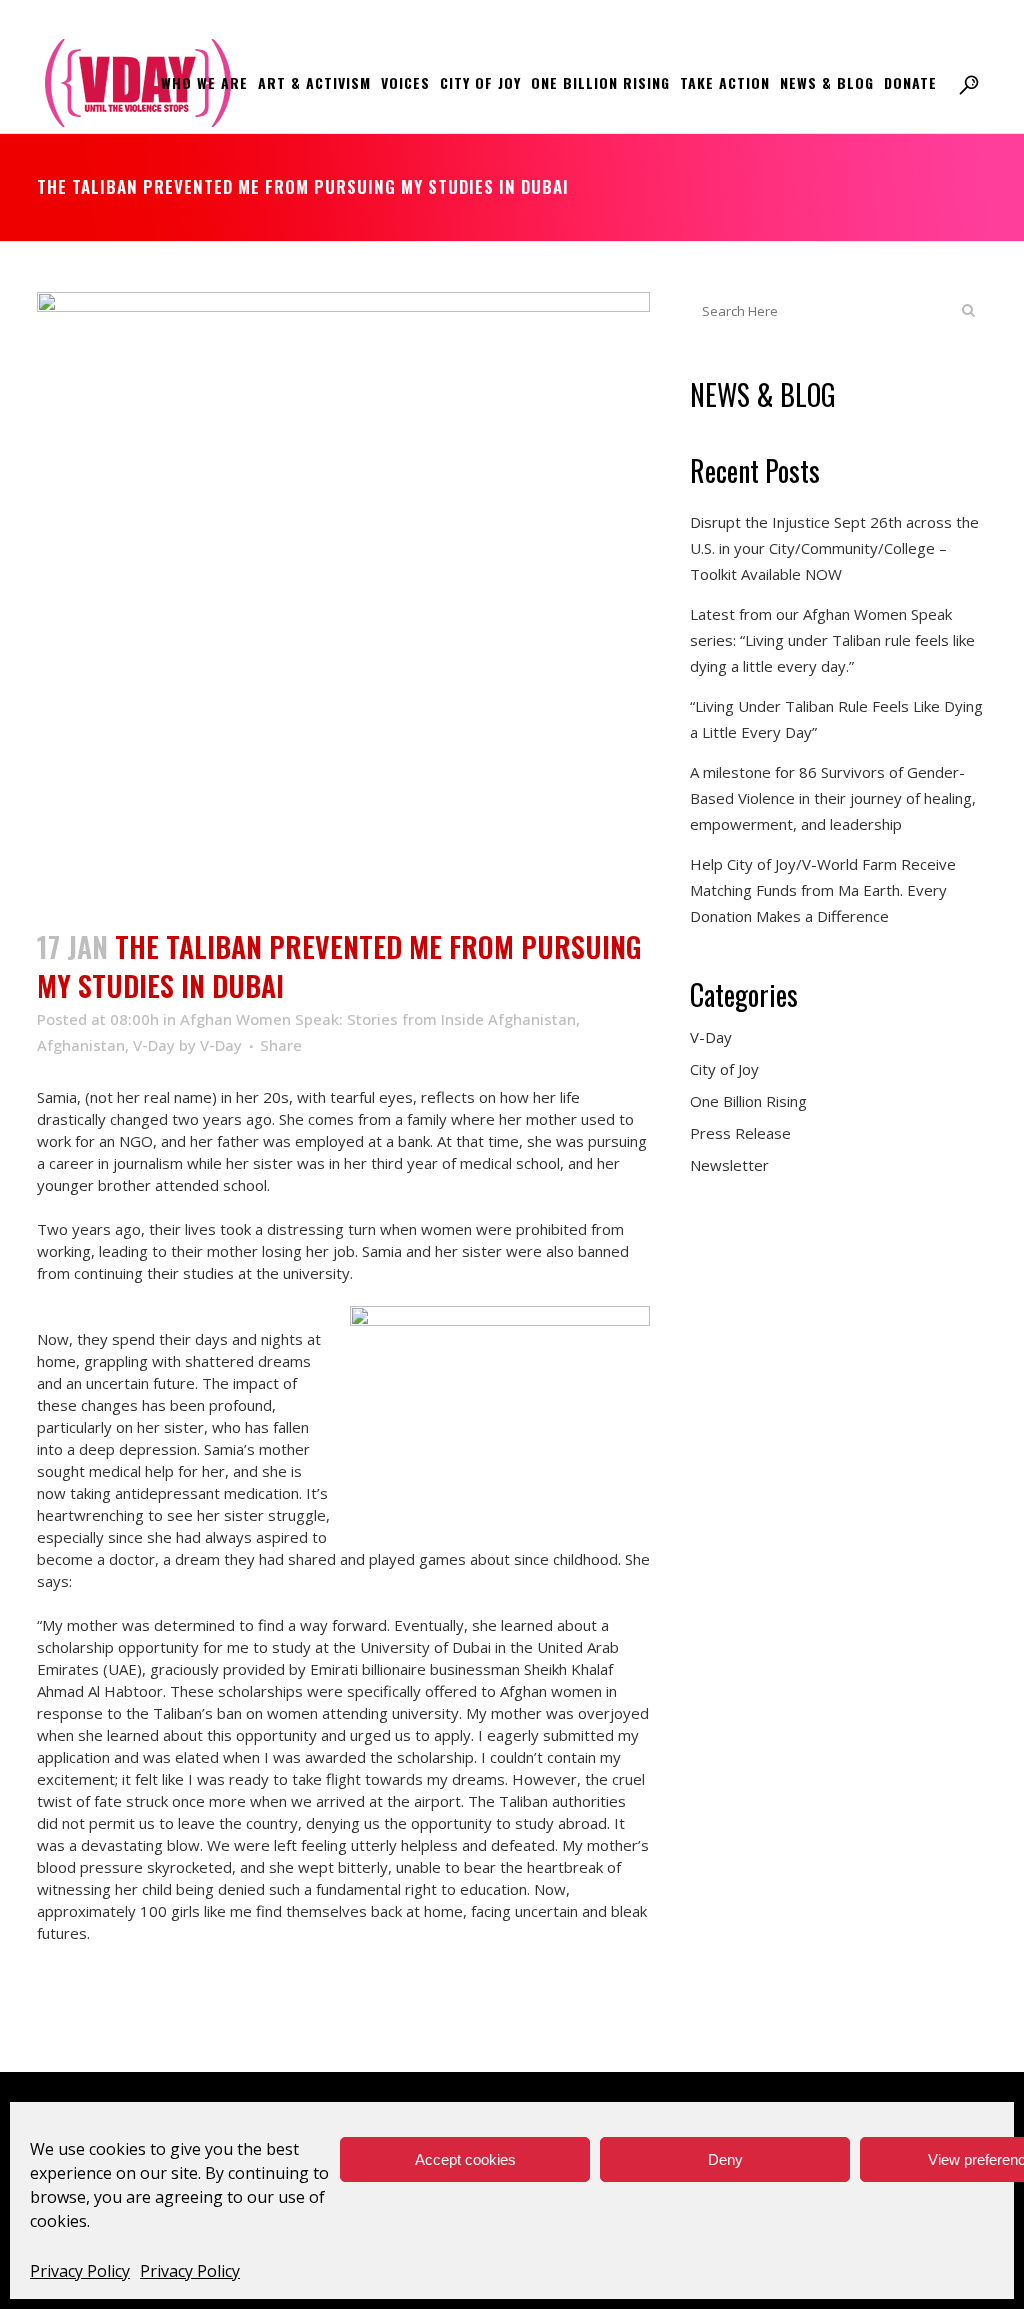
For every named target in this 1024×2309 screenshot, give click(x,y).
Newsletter (729, 1165)
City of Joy (724, 1069)
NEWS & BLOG (763, 394)
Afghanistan (81, 1045)
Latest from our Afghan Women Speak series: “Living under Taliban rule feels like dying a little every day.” (832, 640)
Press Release (740, 1133)
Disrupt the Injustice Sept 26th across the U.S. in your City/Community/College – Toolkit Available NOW (834, 548)
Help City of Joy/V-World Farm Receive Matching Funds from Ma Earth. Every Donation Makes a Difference (823, 890)
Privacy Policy (80, 2271)
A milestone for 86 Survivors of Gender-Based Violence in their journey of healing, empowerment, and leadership (833, 798)
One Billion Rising (748, 1101)
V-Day (154, 1045)
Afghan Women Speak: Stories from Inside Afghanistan (378, 1019)
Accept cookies (465, 2159)
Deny (725, 2159)
